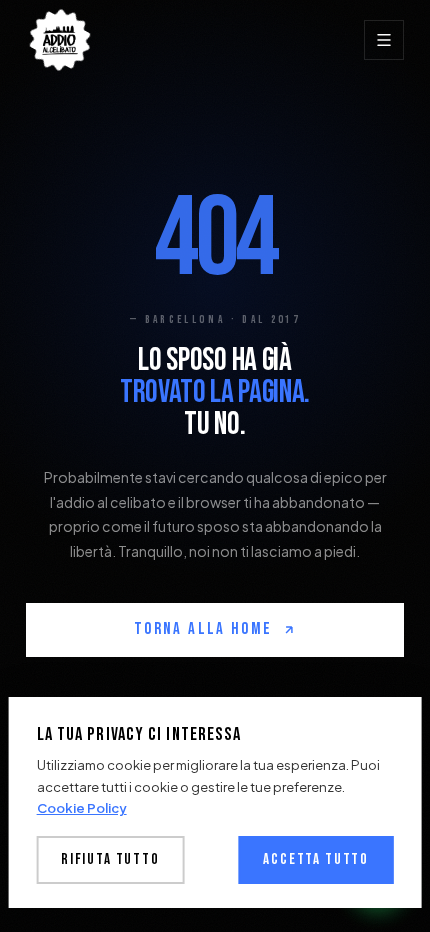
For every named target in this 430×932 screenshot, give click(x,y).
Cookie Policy (82, 807)
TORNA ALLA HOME (203, 629)
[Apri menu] (384, 40)
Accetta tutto (316, 859)
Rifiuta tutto (110, 859)
